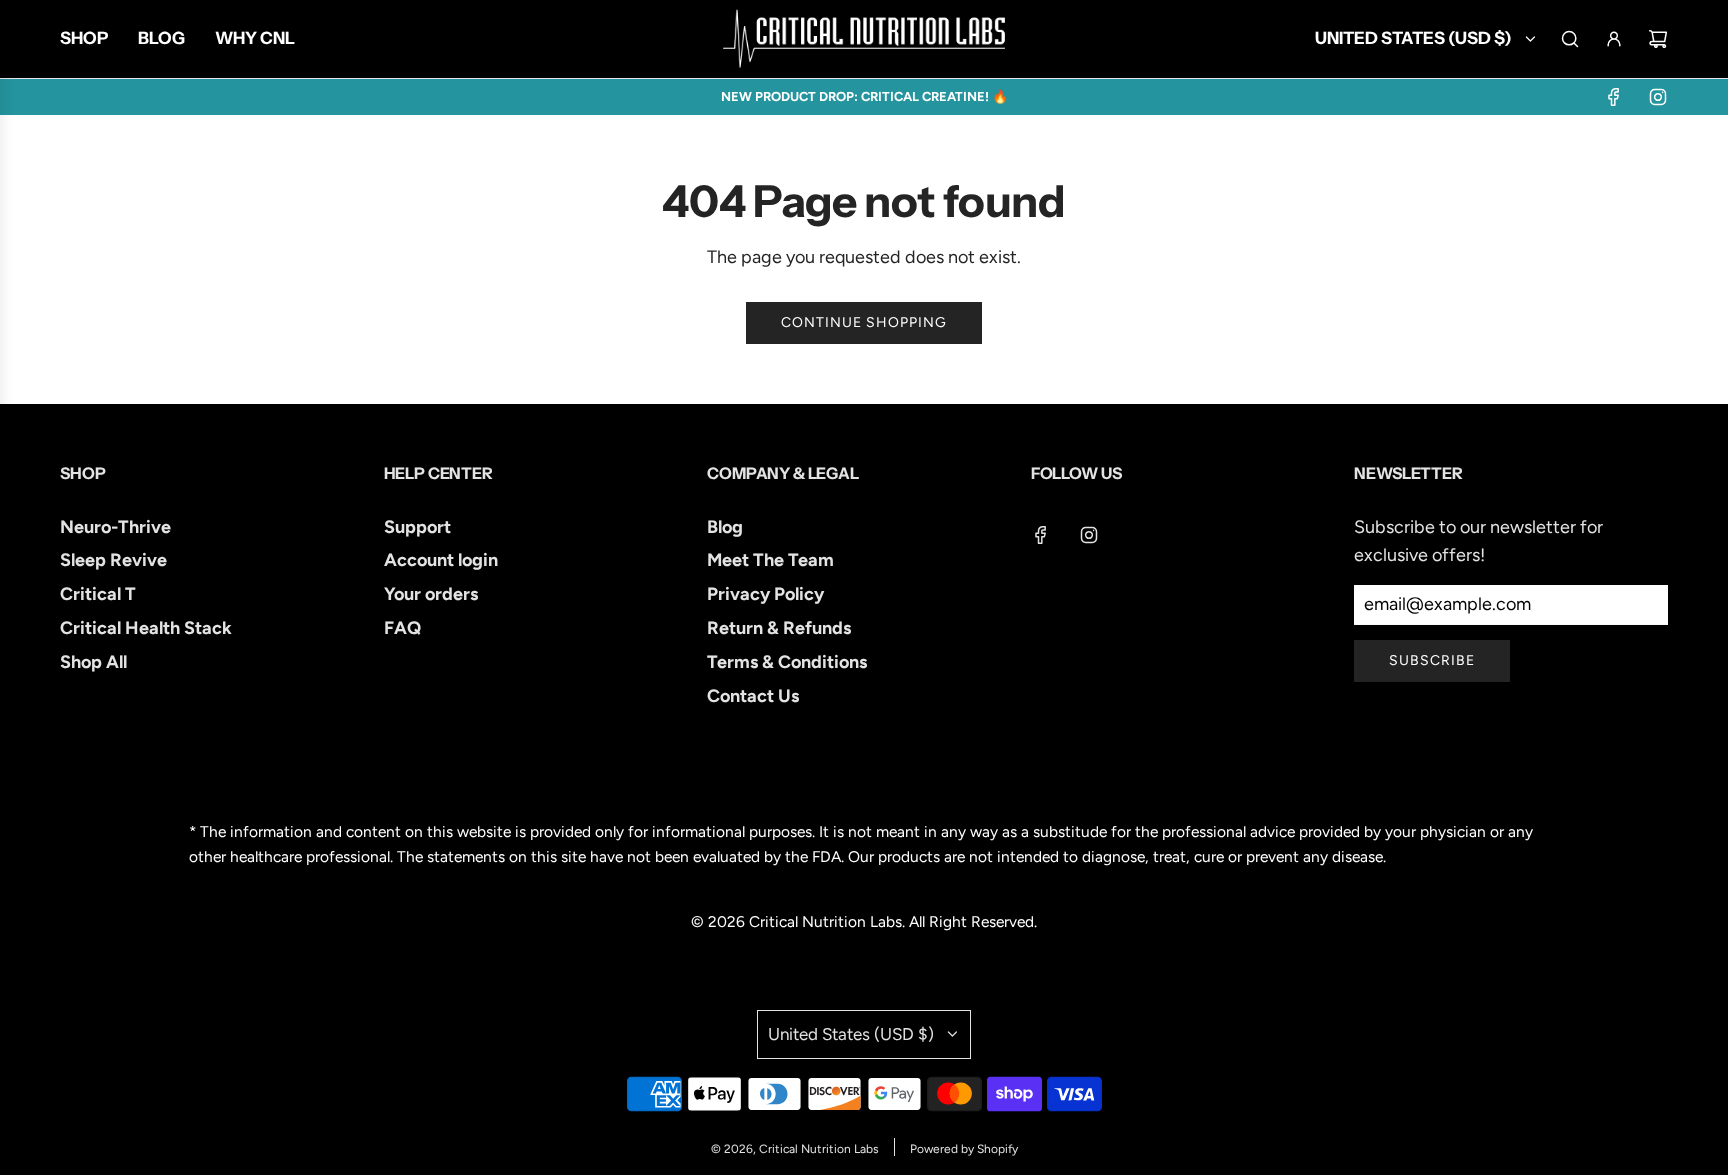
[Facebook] (1614, 97)
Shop (82, 473)
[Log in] (1614, 39)
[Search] (1570, 39)
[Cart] (1658, 39)
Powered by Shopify (964, 1149)
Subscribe (1432, 660)
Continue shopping (864, 322)
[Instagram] (1658, 97)
